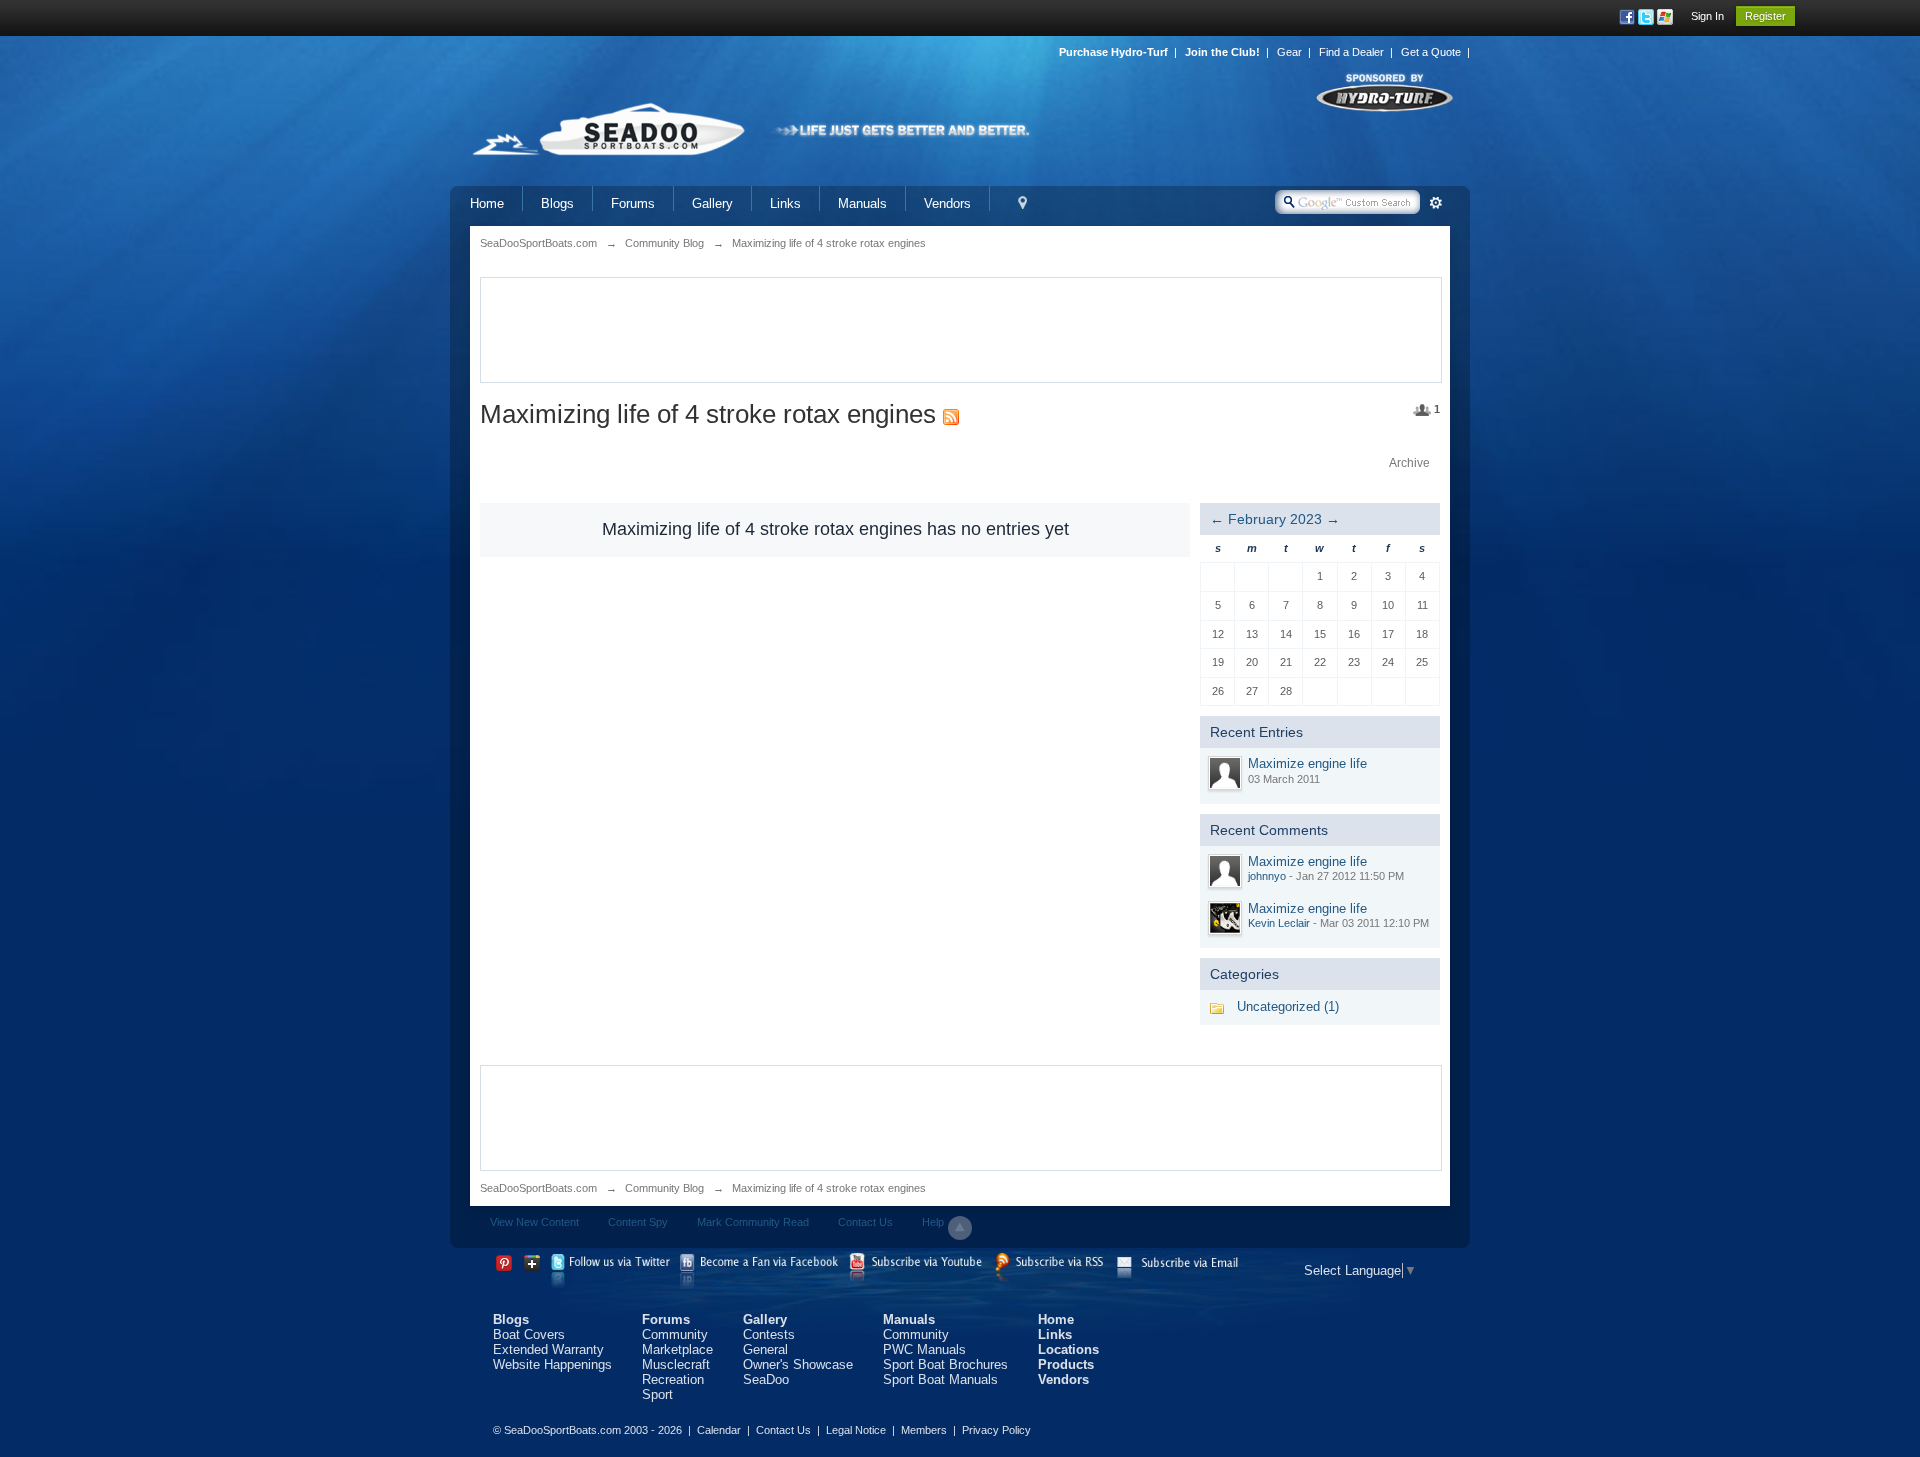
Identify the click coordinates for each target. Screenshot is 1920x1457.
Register (1765, 16)
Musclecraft (676, 1364)
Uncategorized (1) (1288, 1006)
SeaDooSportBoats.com (538, 1188)
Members (924, 1430)
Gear (1289, 52)
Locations (1068, 1349)
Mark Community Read (753, 1222)
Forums (633, 203)
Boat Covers (529, 1334)
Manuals (862, 203)
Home (487, 203)
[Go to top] (960, 1228)
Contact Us (865, 1222)
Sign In (1707, 16)
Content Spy (638, 1222)
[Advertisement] (961, 328)
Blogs (557, 203)
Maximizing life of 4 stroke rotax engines (829, 1188)
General (765, 1349)
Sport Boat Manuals (940, 1379)
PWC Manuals (924, 1349)
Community (675, 1334)
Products (1066, 1364)
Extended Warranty (548, 1349)
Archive (1409, 463)
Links (785, 203)
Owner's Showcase (798, 1364)
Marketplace (677, 1349)
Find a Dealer (1351, 52)
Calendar (719, 1430)
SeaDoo (766, 1379)
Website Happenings (552, 1364)
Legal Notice (856, 1430)
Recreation (673, 1379)
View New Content (534, 1222)
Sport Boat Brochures (945, 1364)
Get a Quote (1431, 52)
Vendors (947, 203)
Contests (769, 1334)
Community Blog (664, 1188)
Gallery (712, 203)
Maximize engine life (1307, 763)
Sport (657, 1394)
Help (933, 1222)
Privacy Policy (996, 1430)
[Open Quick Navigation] (1022, 203)
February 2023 (1275, 519)
